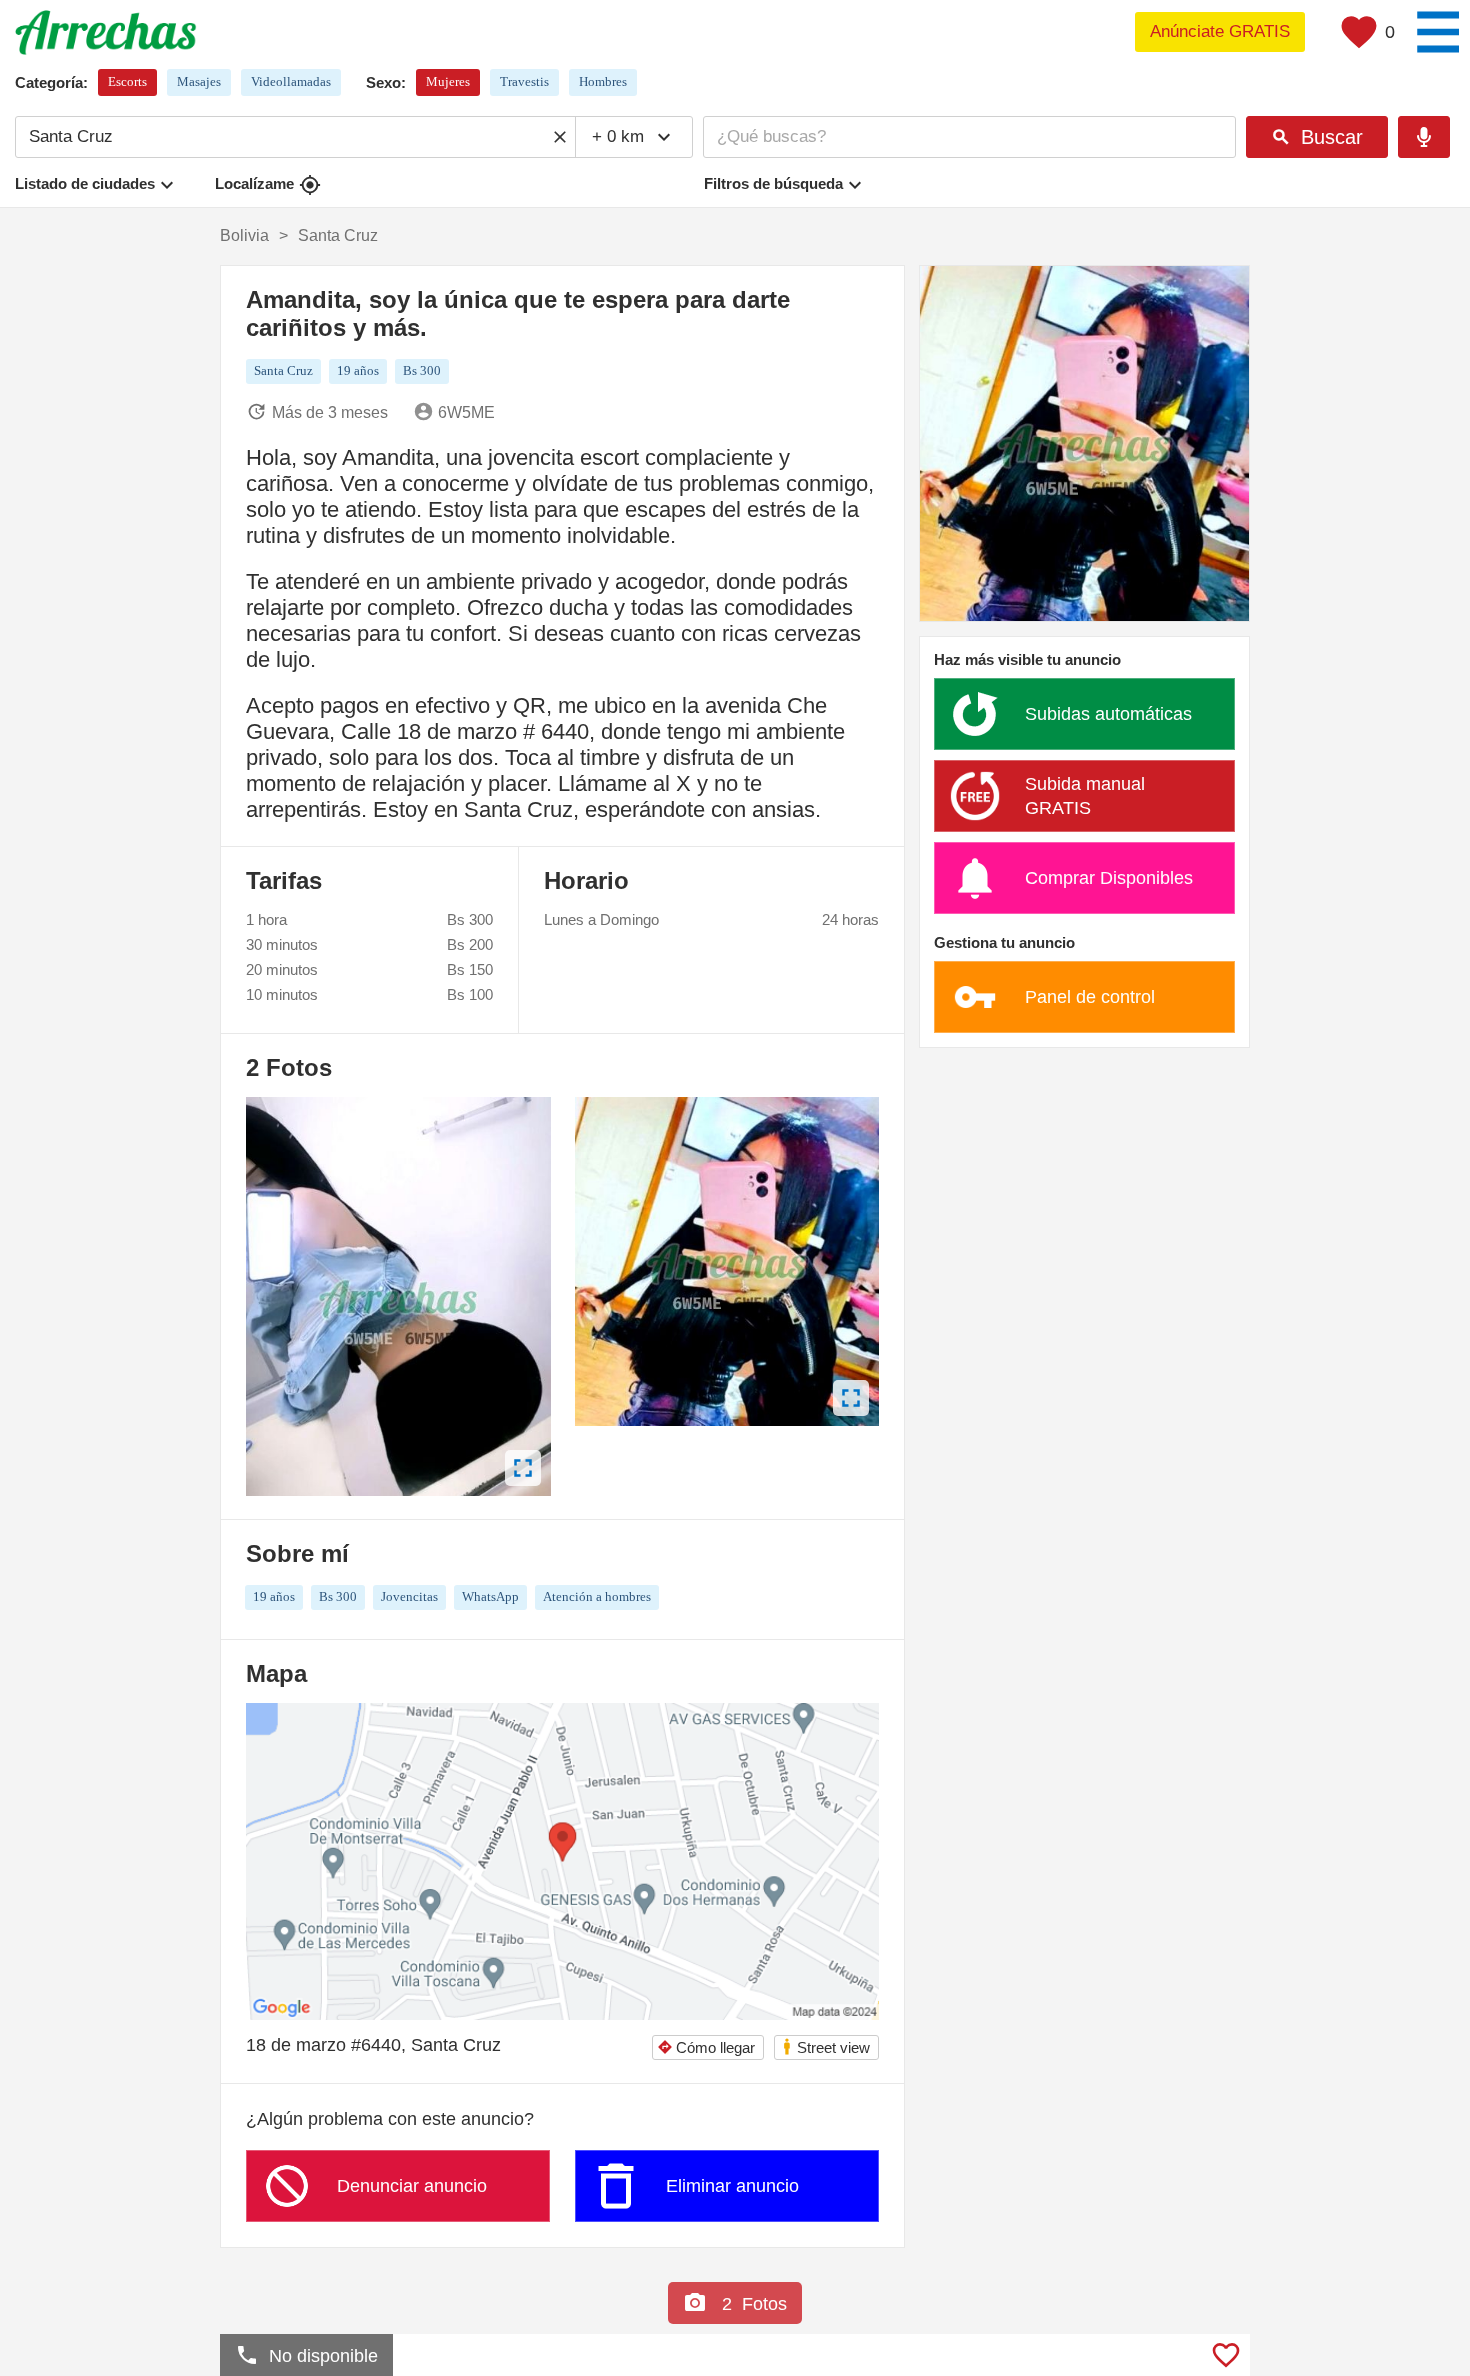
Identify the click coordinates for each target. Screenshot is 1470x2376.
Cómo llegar (706, 2047)
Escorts (127, 81)
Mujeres (448, 81)
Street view (825, 2046)
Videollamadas (291, 81)
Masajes (199, 81)
